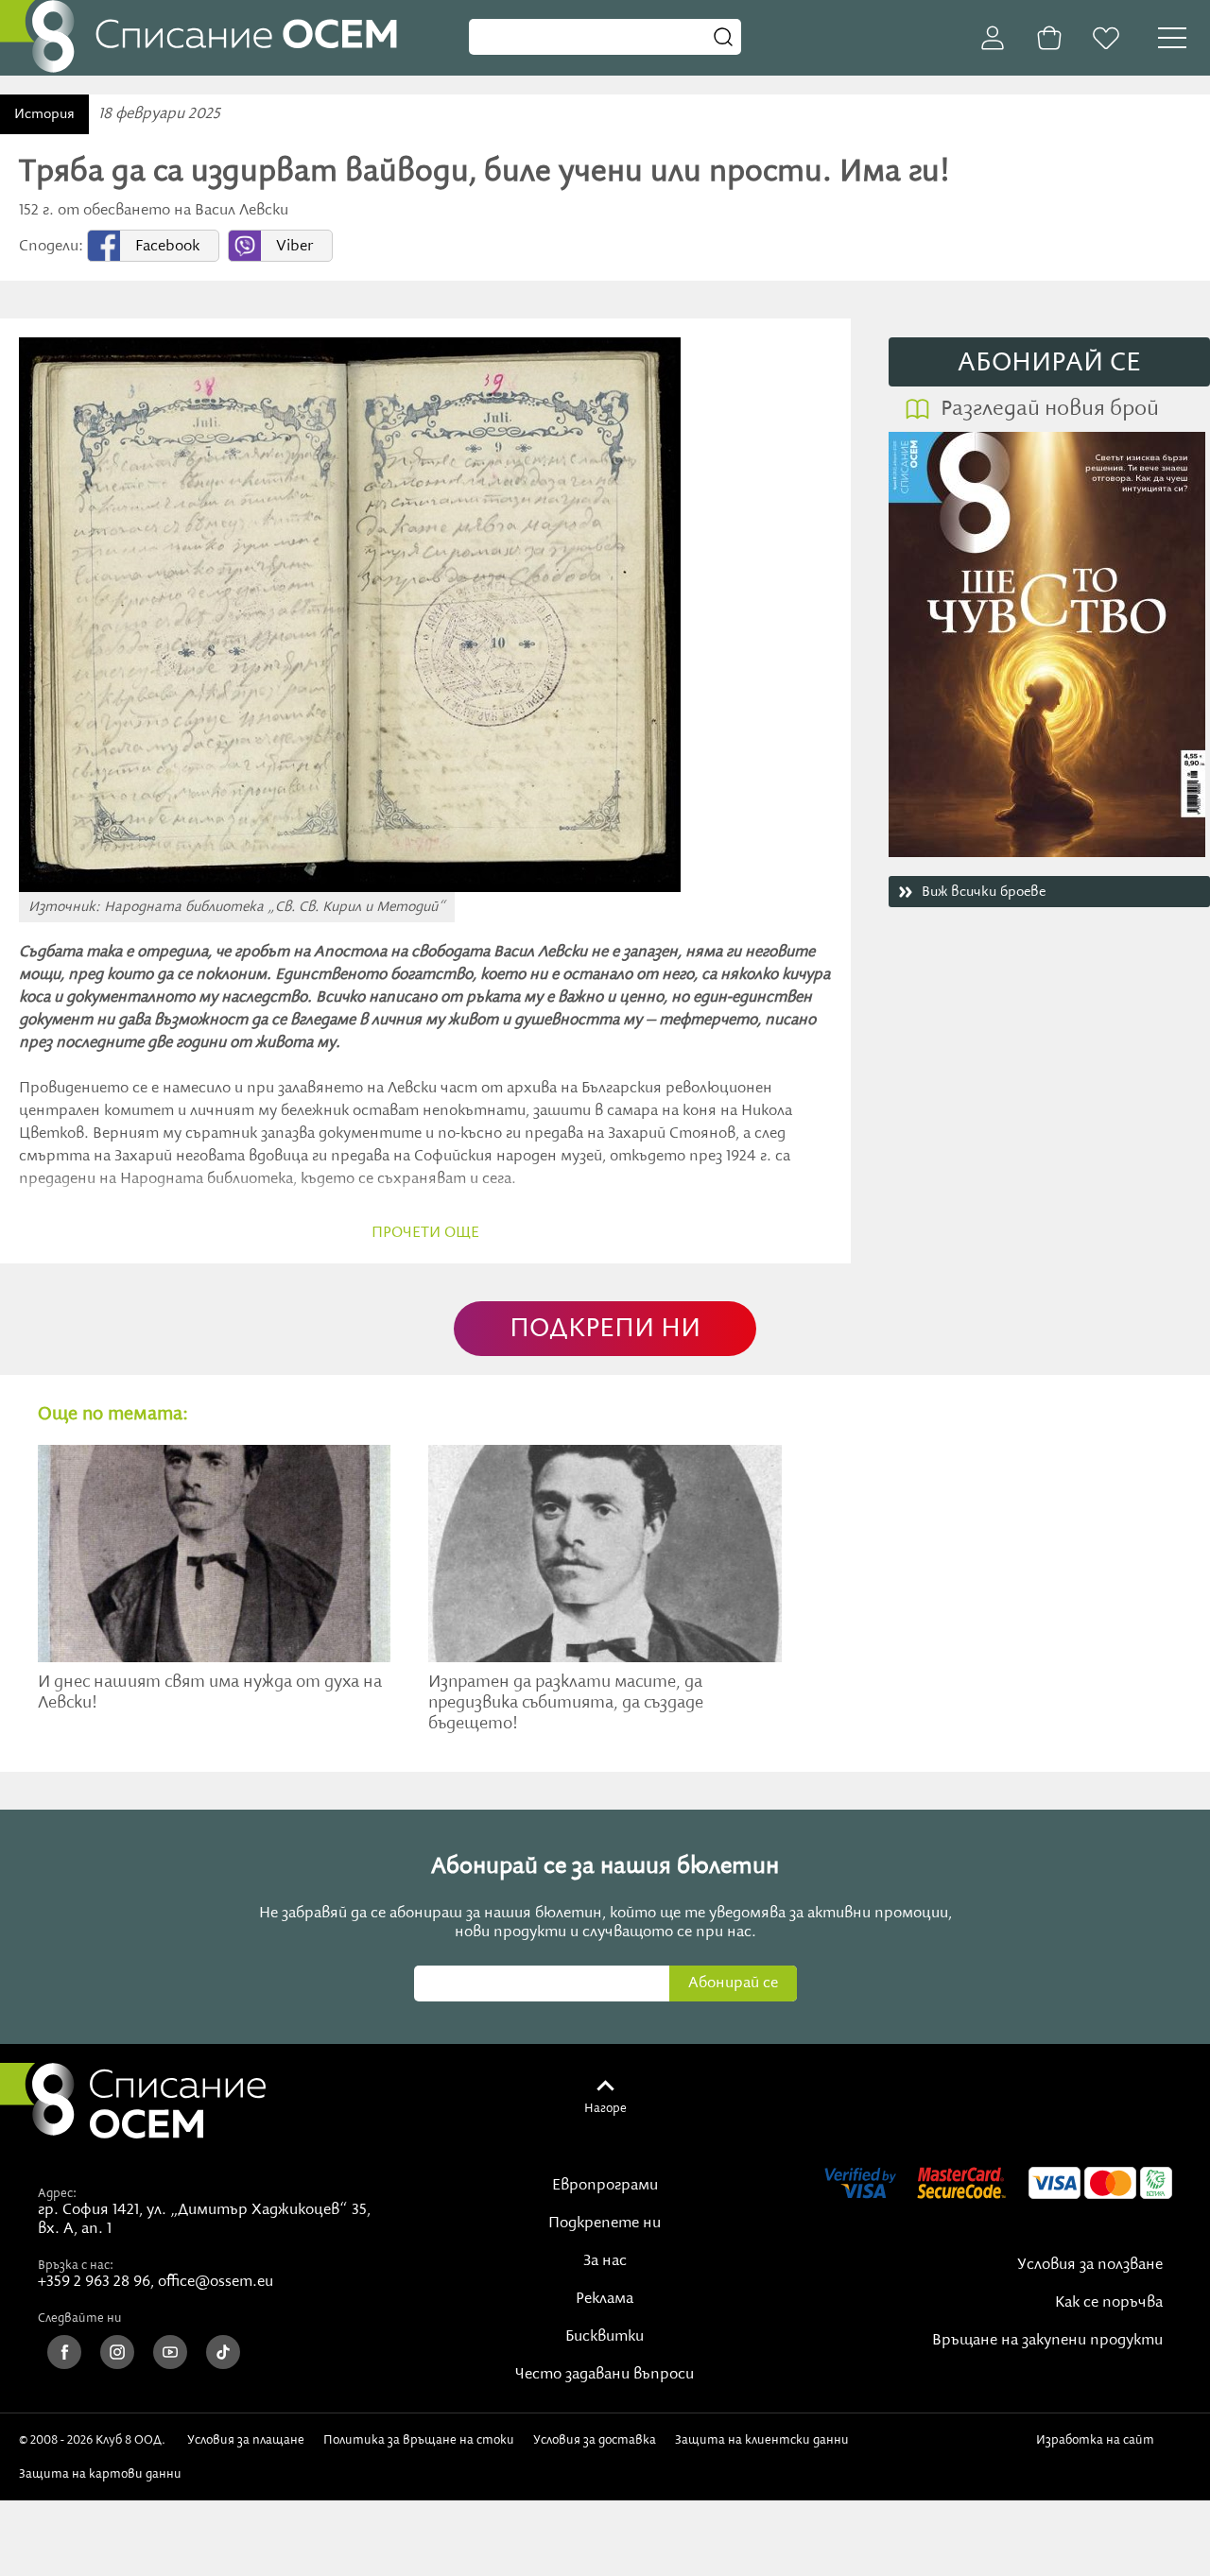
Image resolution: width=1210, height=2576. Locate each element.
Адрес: (57, 2193)
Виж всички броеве (984, 892)
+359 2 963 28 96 (94, 2282)
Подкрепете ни (605, 2224)
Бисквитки (605, 2337)
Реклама (605, 2299)
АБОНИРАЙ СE (1049, 363)
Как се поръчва (1109, 2303)
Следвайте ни (80, 2318)
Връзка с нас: (76, 2265)
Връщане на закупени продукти (1047, 2341)
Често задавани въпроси (605, 2375)
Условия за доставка (595, 2440)
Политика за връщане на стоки (419, 2440)
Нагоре (605, 2108)
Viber (294, 247)
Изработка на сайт (1098, 2440)
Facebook (167, 247)
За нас (605, 2261)
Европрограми (605, 2186)
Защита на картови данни (100, 2474)
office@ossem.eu (216, 2282)
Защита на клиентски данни (762, 2440)
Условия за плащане (246, 2440)
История (44, 114)
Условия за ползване (1090, 2265)
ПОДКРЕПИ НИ (605, 1329)
